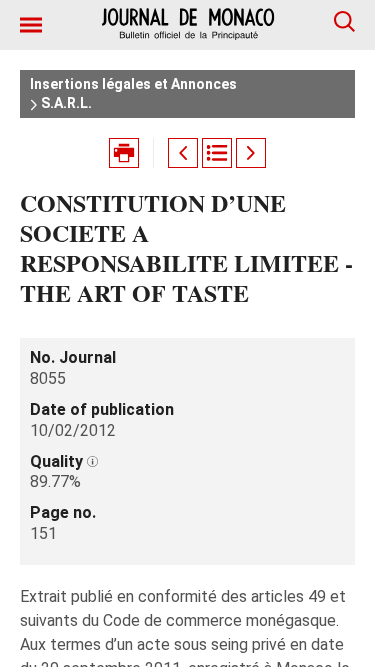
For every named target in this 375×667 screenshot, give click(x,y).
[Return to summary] (217, 153)
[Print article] (124, 153)
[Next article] (251, 153)
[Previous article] (183, 153)
